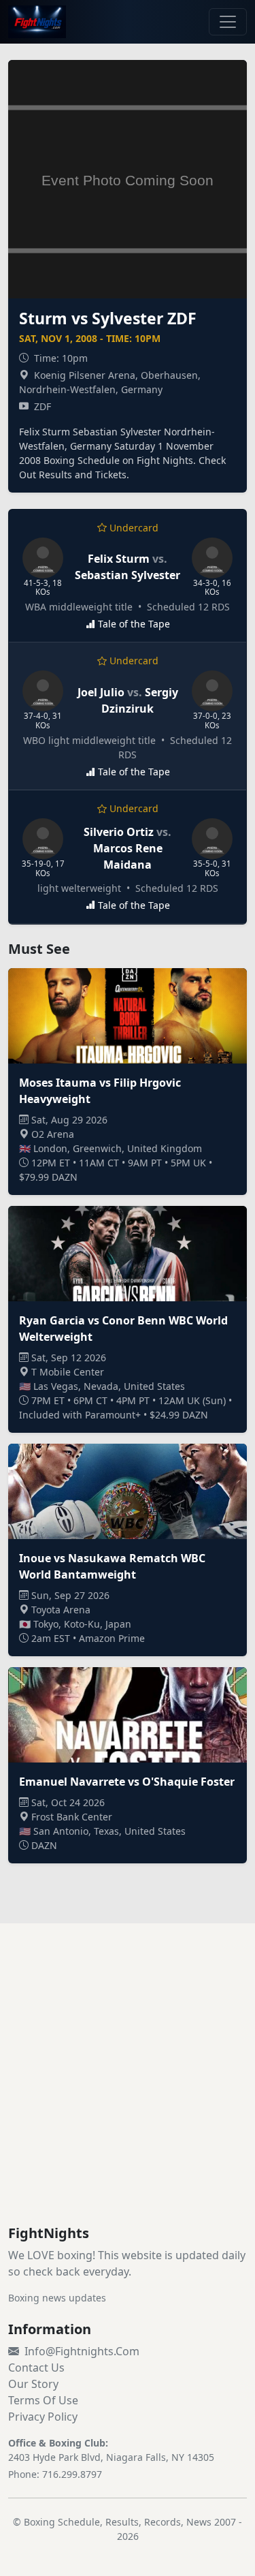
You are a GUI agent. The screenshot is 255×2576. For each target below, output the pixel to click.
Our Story (33, 2384)
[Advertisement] (128, 2091)
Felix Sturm (119, 559)
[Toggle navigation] (228, 22)
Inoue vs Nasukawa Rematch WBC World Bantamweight (112, 1566)
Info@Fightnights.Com (82, 2351)
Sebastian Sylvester (128, 575)
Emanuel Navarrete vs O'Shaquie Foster (127, 1782)
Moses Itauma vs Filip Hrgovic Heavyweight (100, 1091)
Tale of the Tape (134, 624)
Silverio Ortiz (119, 832)
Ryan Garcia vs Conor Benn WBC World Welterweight (123, 1329)
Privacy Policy (43, 2417)
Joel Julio (101, 692)
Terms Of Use (43, 2400)
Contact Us (36, 2368)
